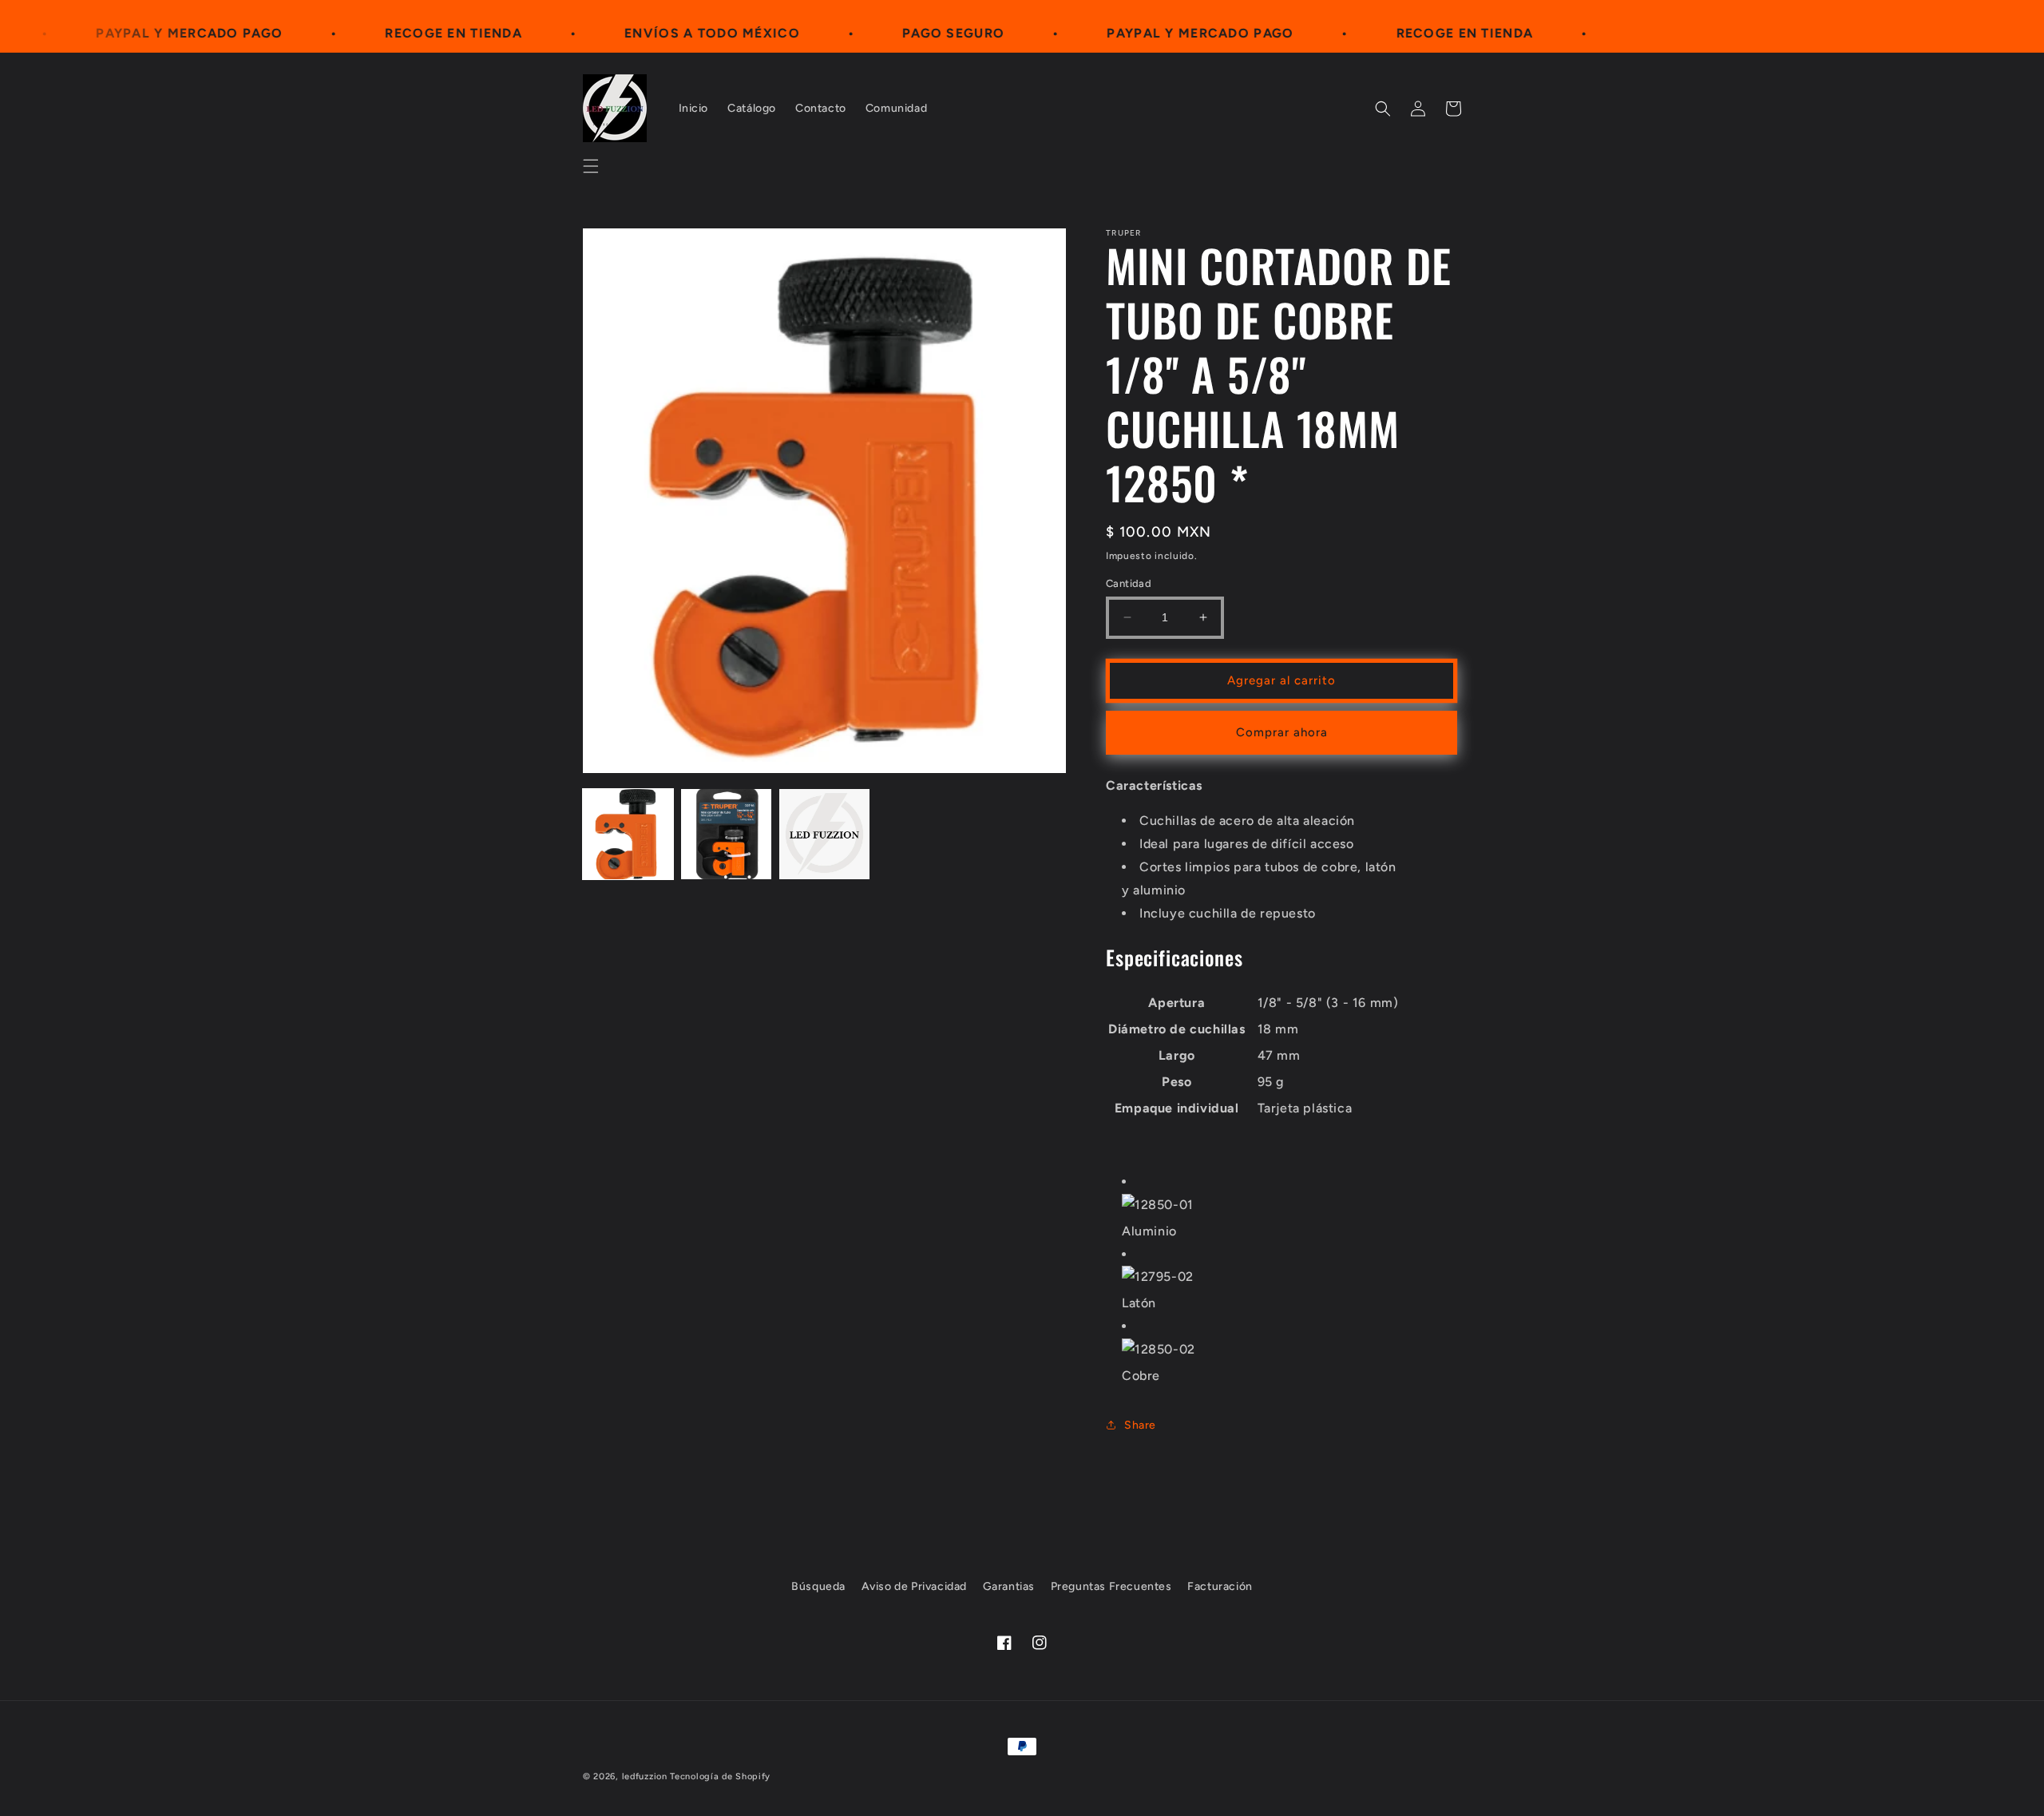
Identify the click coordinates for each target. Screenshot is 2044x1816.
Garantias (1009, 1586)
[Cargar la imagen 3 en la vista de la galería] (824, 834)
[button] (591, 166)
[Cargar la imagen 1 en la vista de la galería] (628, 834)
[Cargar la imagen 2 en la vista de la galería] (726, 834)
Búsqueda (818, 1586)
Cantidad (1129, 583)
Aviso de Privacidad (914, 1586)
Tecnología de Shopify (720, 1776)
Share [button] (1140, 1425)
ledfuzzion (645, 1776)
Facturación (1220, 1586)
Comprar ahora (1282, 732)
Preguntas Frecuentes (1111, 1586)
